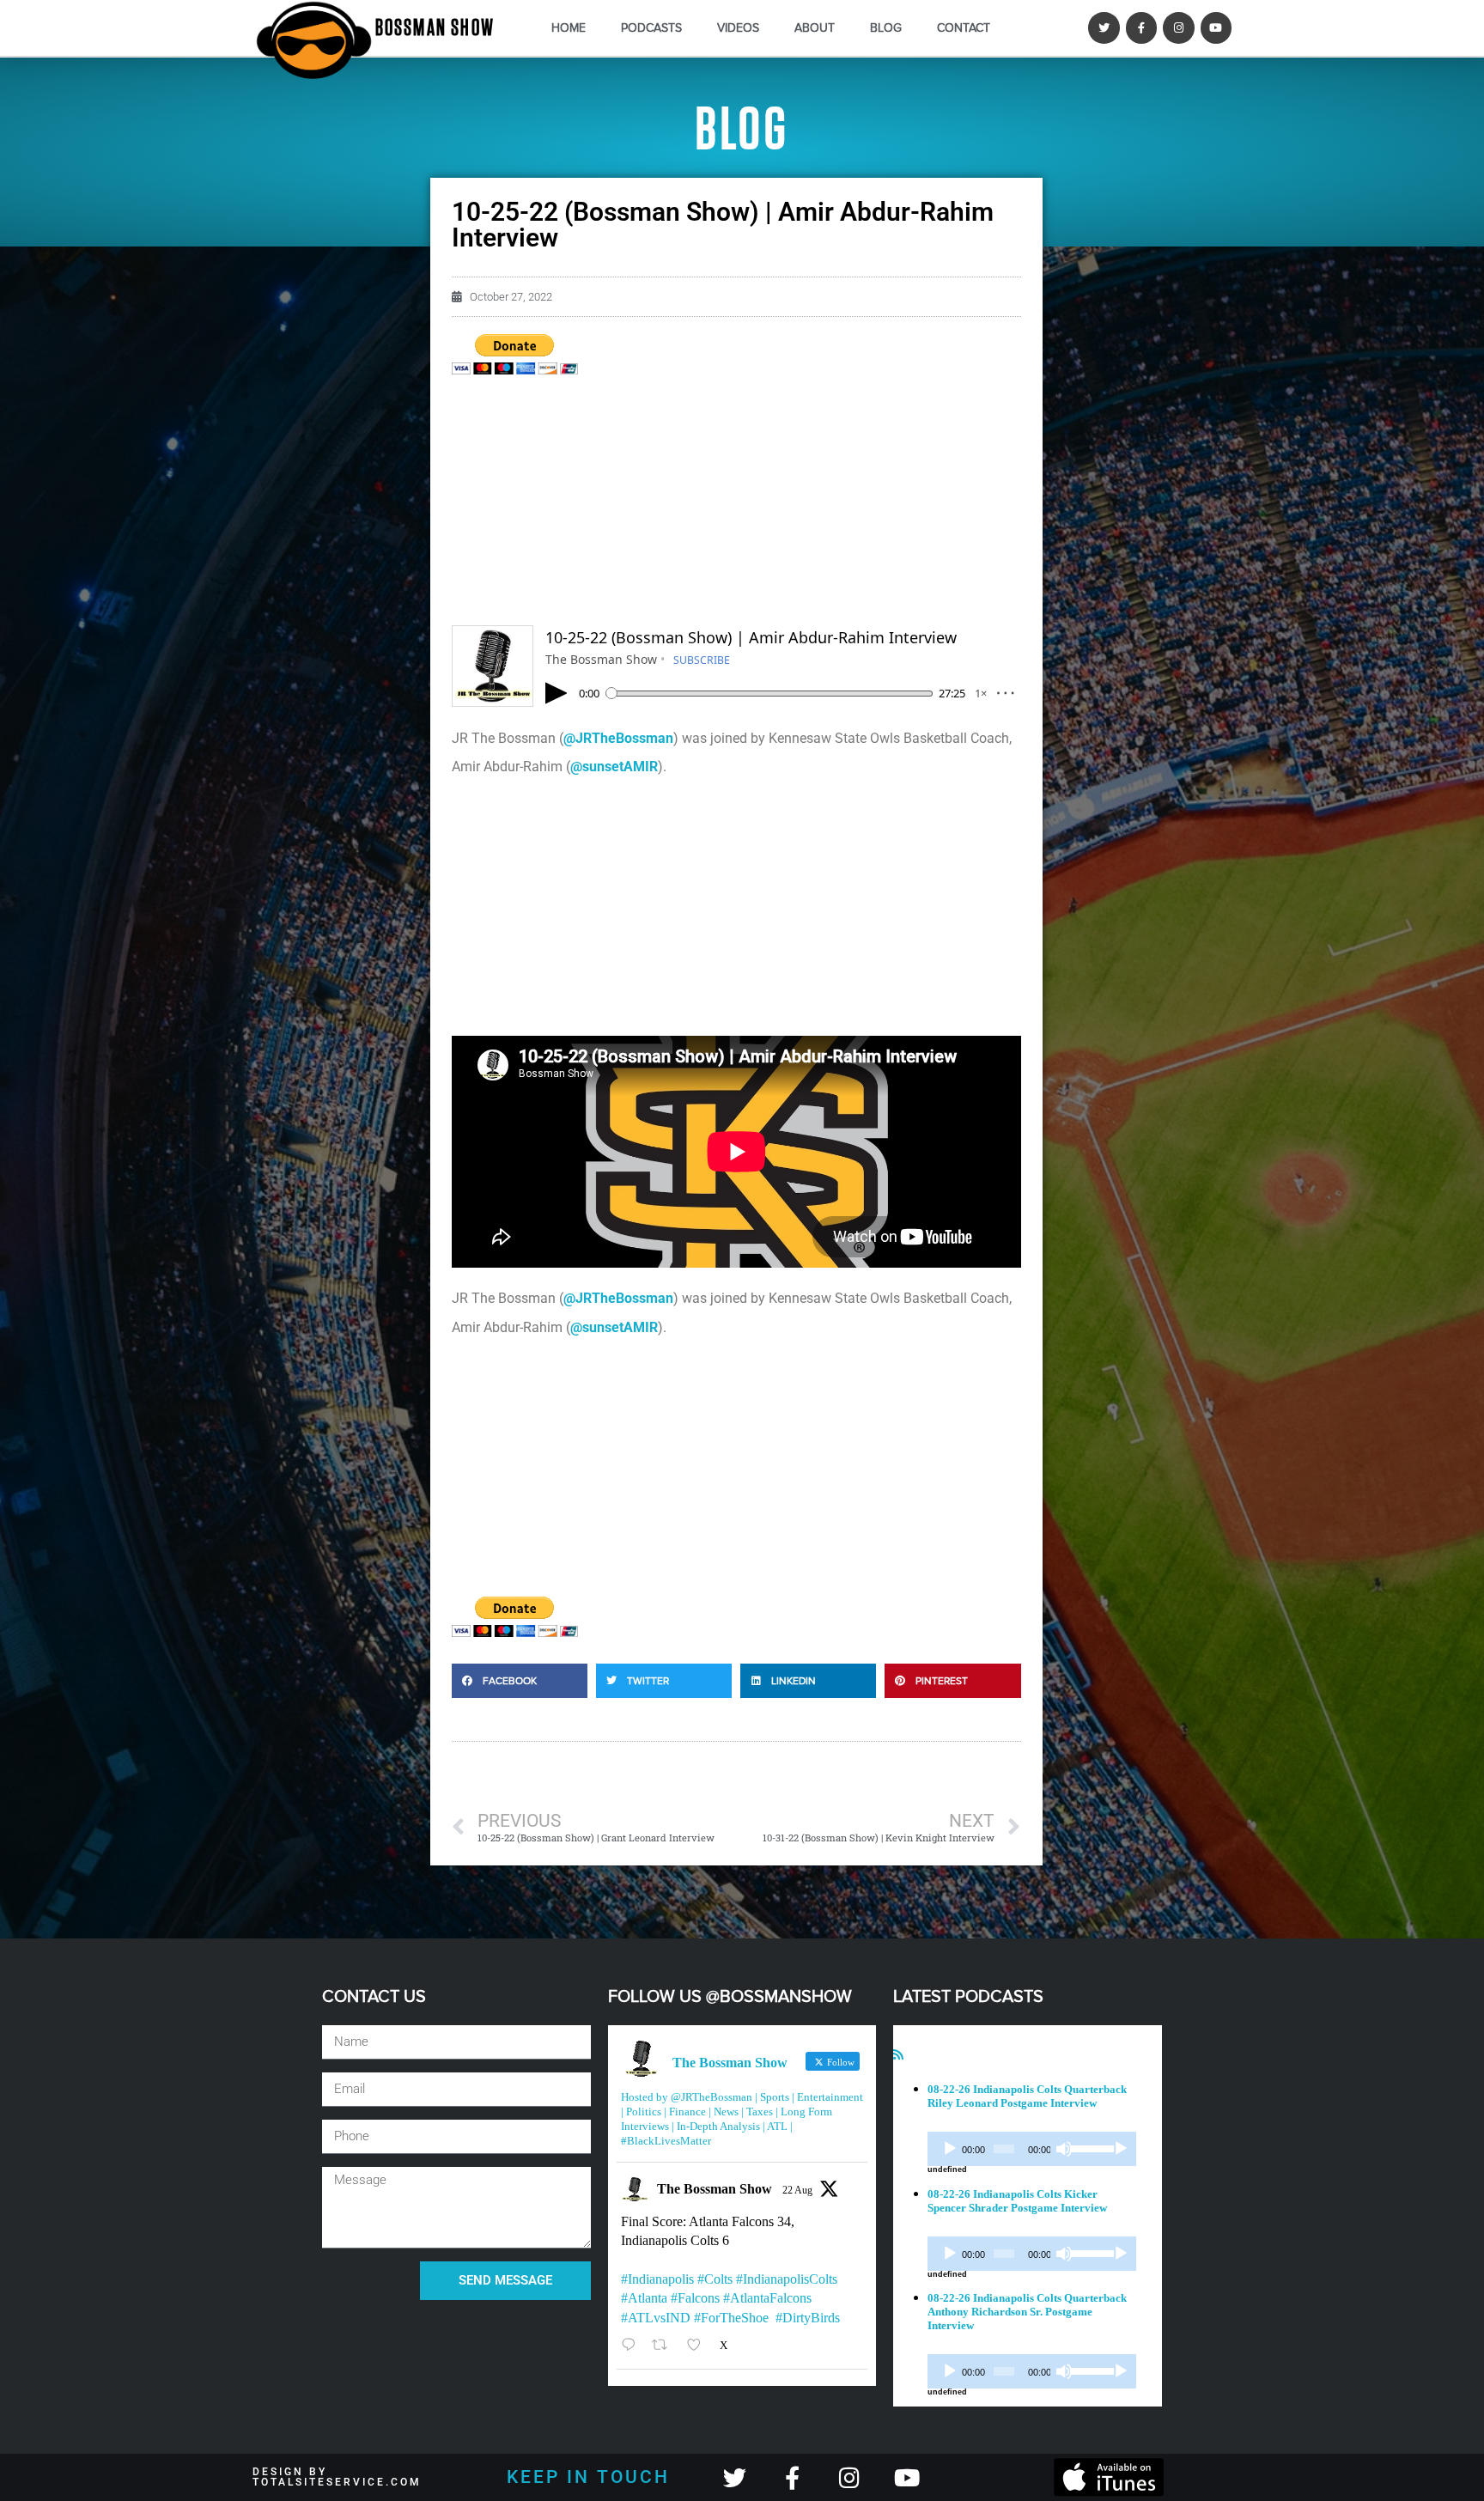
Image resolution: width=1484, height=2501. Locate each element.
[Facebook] (1141, 27)
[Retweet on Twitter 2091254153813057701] (665, 2345)
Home (569, 28)
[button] (520, 1681)
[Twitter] (1104, 27)
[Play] (950, 2149)
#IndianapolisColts (787, 2279)
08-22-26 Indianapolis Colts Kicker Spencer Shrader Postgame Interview (1017, 2201)
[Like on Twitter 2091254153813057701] (699, 2345)
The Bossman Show (715, 2189)
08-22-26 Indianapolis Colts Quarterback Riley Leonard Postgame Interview (1027, 2096)
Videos (738, 28)
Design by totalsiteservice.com (337, 2477)
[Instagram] (1178, 27)
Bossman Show (435, 28)
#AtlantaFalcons (767, 2298)
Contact (964, 28)
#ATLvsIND (656, 2318)
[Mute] (1064, 2149)
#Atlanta (644, 2298)
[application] (1032, 2149)
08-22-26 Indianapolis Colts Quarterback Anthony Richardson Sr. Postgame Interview (1027, 2312)
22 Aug (797, 2190)
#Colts (715, 2279)
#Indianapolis (657, 2279)
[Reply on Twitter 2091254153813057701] (633, 2345)
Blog (886, 28)
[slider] (1089, 2147)
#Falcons (695, 2298)
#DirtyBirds (808, 2318)
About (815, 28)
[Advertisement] (736, 505)
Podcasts (651, 28)
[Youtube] (1216, 27)
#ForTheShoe (731, 2318)
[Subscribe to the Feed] (898, 2055)
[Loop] (1121, 2149)
